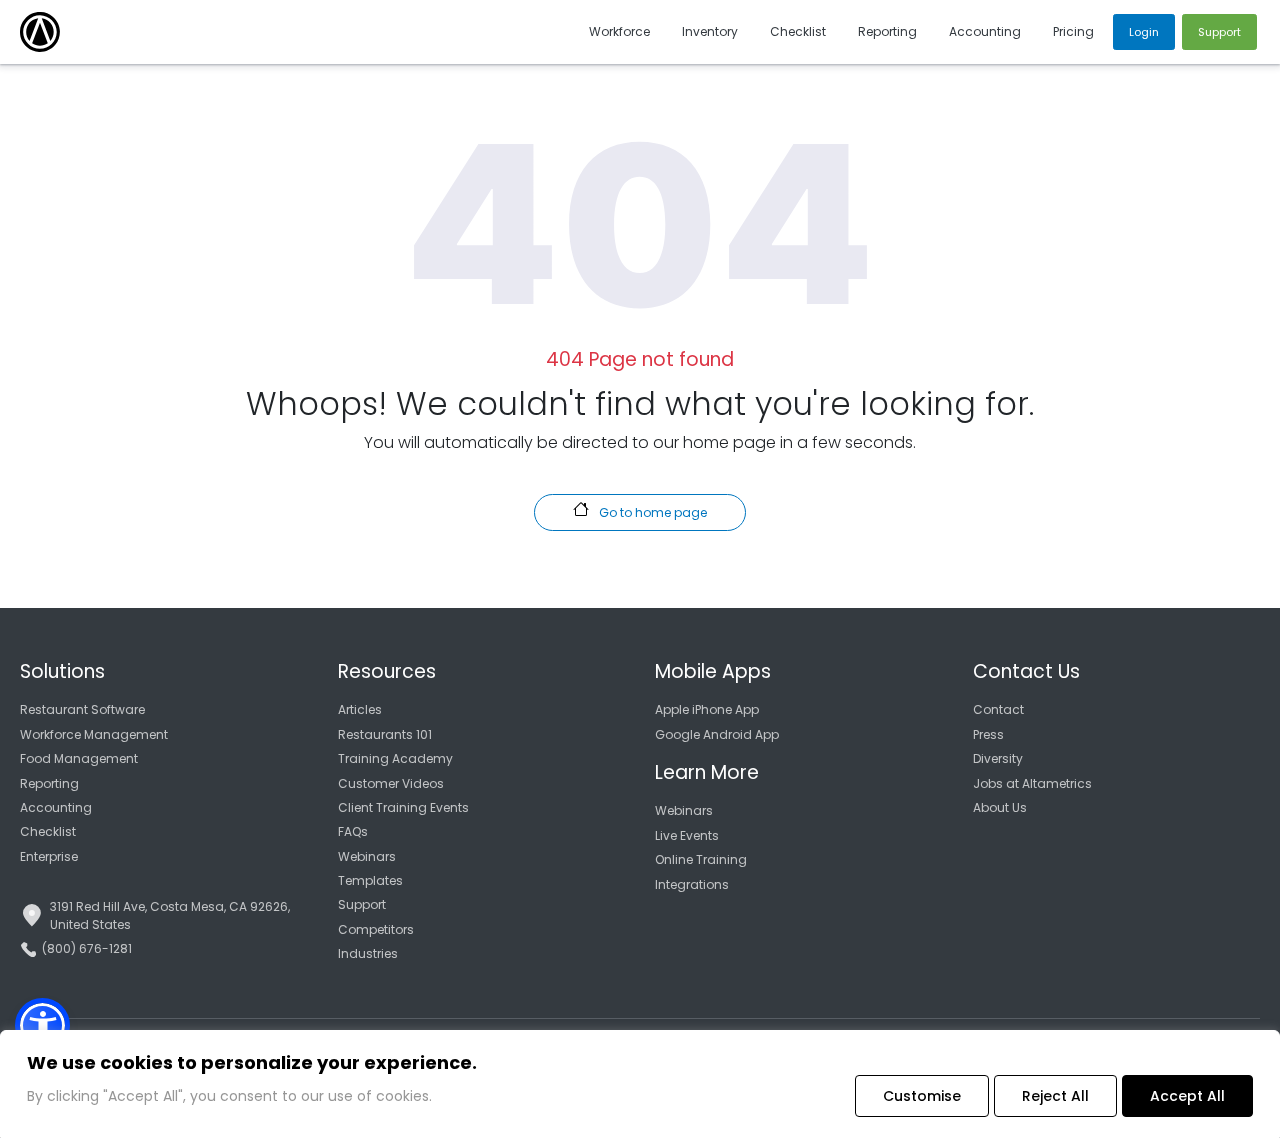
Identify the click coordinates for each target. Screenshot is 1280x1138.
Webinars (367, 856)
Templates (370, 880)
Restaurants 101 (385, 734)
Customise (922, 1096)
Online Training (701, 859)
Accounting (56, 807)
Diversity (998, 758)
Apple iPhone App (707, 709)
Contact (998, 709)
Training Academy (395, 758)
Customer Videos (391, 783)
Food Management (79, 758)
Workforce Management (94, 734)
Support (362, 904)
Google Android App (717, 734)
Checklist (48, 831)
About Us (1000, 807)
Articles (360, 709)
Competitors (376, 929)
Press (988, 734)
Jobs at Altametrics (1032, 783)
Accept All (1187, 1096)
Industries (368, 953)
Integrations (692, 884)
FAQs (353, 831)
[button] (42, 1025)
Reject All (1055, 1096)
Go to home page (651, 512)
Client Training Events (403, 807)
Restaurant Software (82, 709)
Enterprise (49, 856)
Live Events (687, 835)
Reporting (49, 783)
